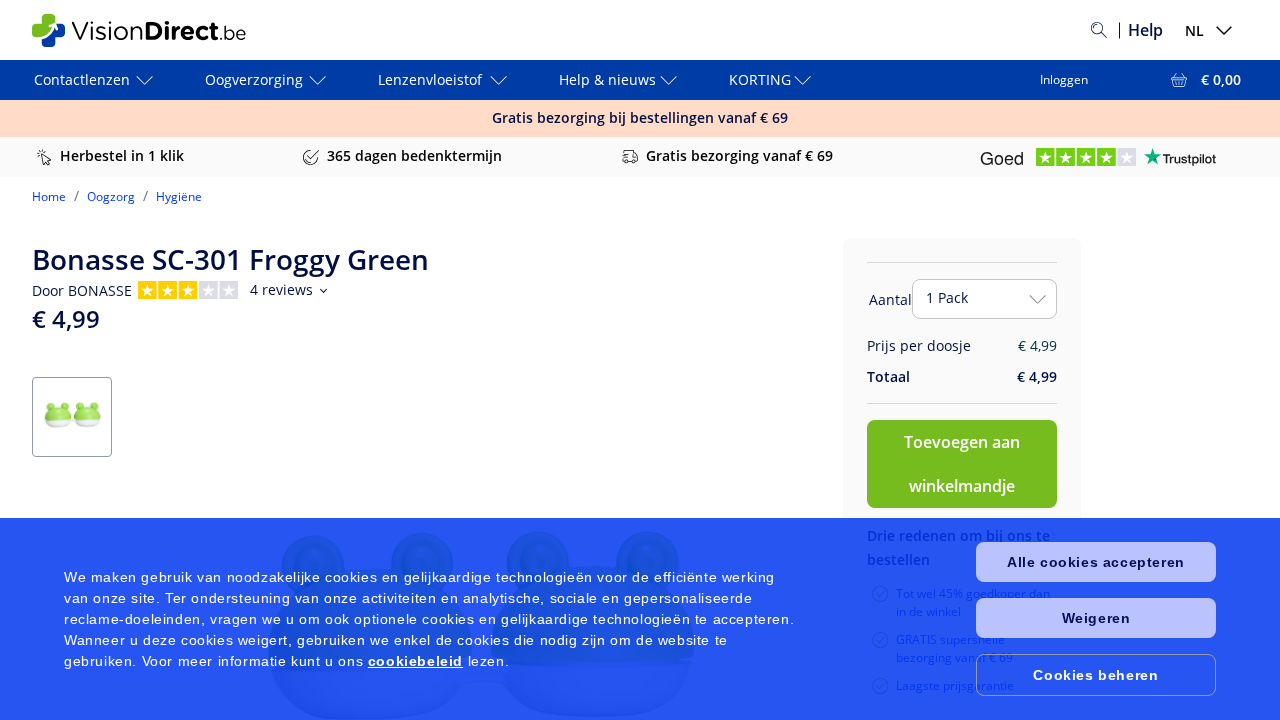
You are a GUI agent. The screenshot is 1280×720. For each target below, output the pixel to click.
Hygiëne (179, 196)
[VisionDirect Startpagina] (151, 30)
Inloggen (1064, 79)
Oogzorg (111, 196)
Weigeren (1096, 618)
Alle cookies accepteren (1096, 562)
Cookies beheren (1095, 675)
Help (1145, 30)
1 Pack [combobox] (947, 297)
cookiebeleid (415, 661)
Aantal (890, 299)
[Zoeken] (1099, 30)
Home (49, 196)
